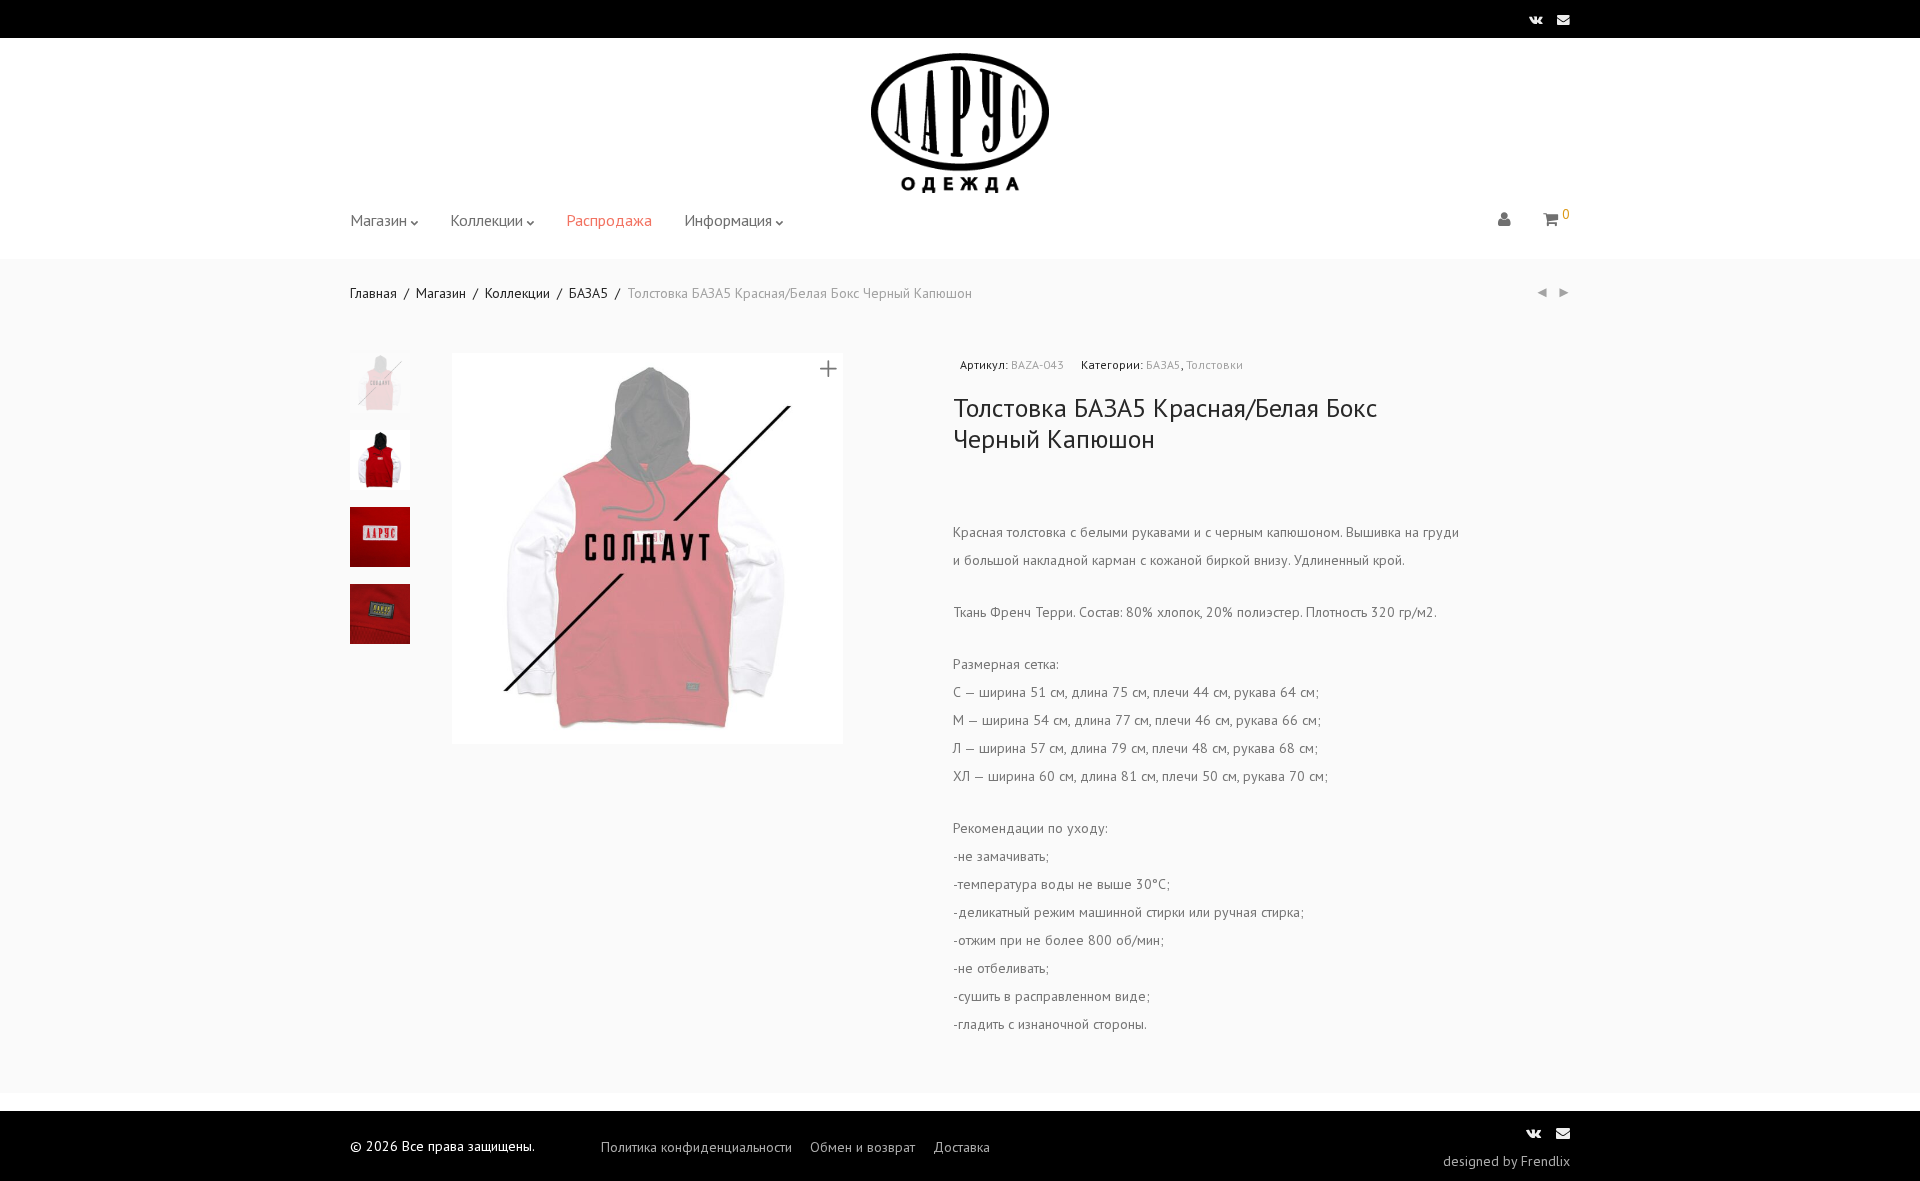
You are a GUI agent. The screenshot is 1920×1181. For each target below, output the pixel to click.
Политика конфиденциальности (696, 1147)
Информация (728, 220)
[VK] (1535, 18)
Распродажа (609, 220)
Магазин (378, 220)
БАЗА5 (588, 293)
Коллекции (486, 220)
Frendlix (1545, 1161)
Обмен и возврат (862, 1147)
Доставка (961, 1147)
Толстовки (1214, 364)
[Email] (1563, 18)
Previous (464, 549)
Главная (373, 293)
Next (832, 549)
